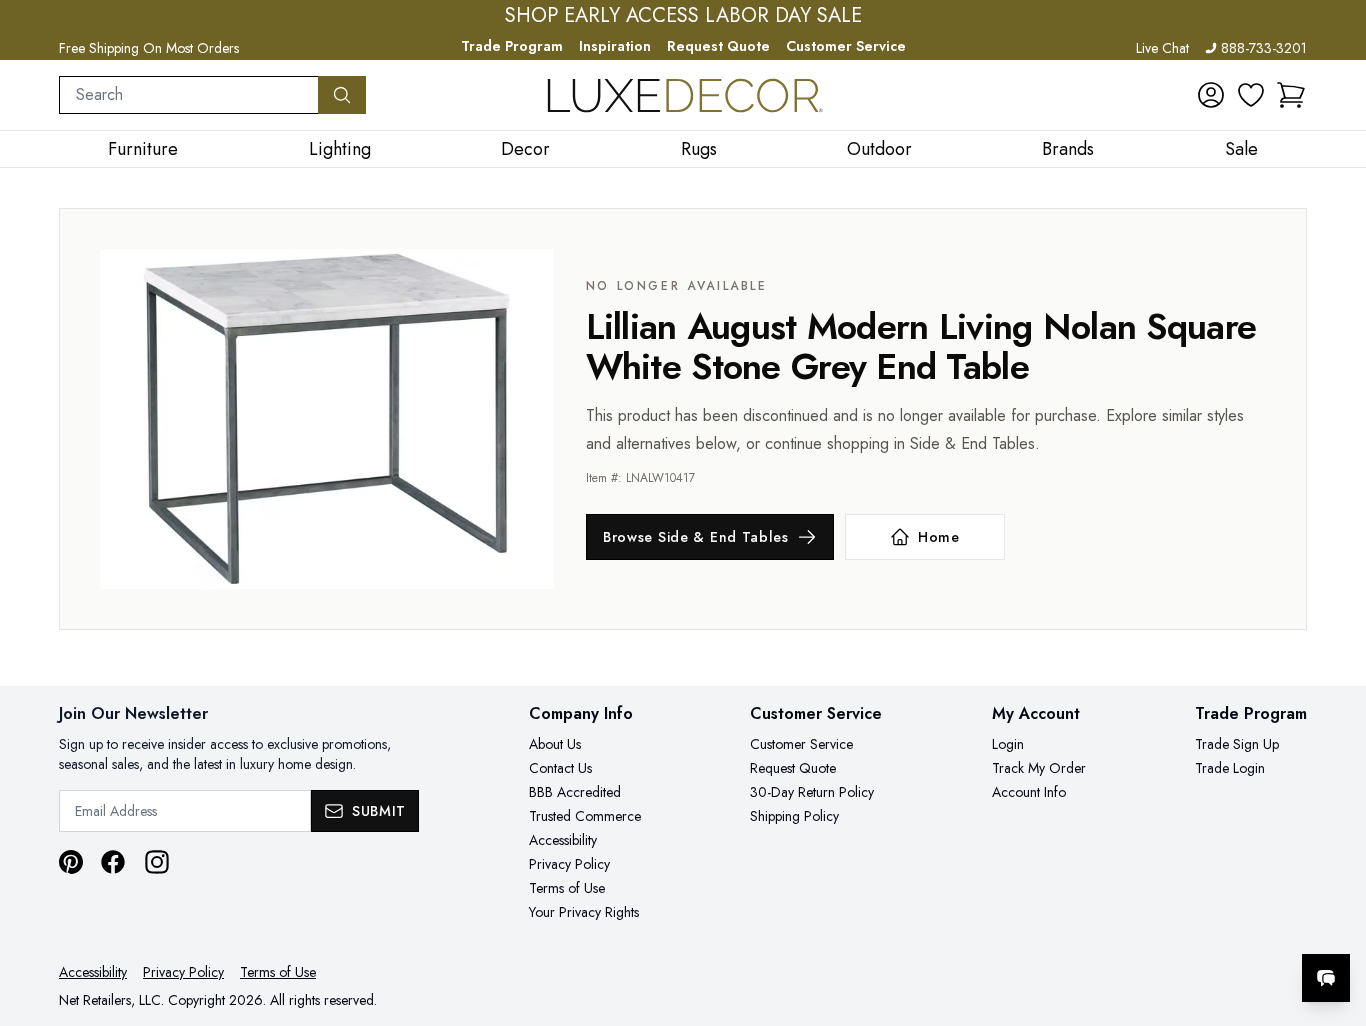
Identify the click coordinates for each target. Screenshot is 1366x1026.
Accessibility (563, 840)
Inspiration (615, 46)
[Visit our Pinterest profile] (71, 862)
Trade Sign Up (1237, 744)
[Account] (1211, 95)
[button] (1291, 95)
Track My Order (1039, 768)
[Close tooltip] (1334, 917)
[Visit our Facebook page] (113, 862)
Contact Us (560, 768)
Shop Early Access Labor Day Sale (683, 16)
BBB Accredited (575, 792)
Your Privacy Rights (584, 912)
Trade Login (1230, 768)
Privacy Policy (569, 864)
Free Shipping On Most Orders (149, 48)
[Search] (342, 95)
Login (1008, 744)
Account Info (1029, 792)
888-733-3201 (1264, 48)
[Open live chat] (1326, 978)
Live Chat (1162, 48)
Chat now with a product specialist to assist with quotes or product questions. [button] (1185, 925)
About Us (555, 744)
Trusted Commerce (585, 816)
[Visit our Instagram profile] (157, 862)
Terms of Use (567, 888)
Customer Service (846, 46)
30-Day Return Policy (812, 792)
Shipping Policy (794, 816)
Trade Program (512, 46)
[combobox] (189, 95)
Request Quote (718, 46)
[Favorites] (1251, 95)
